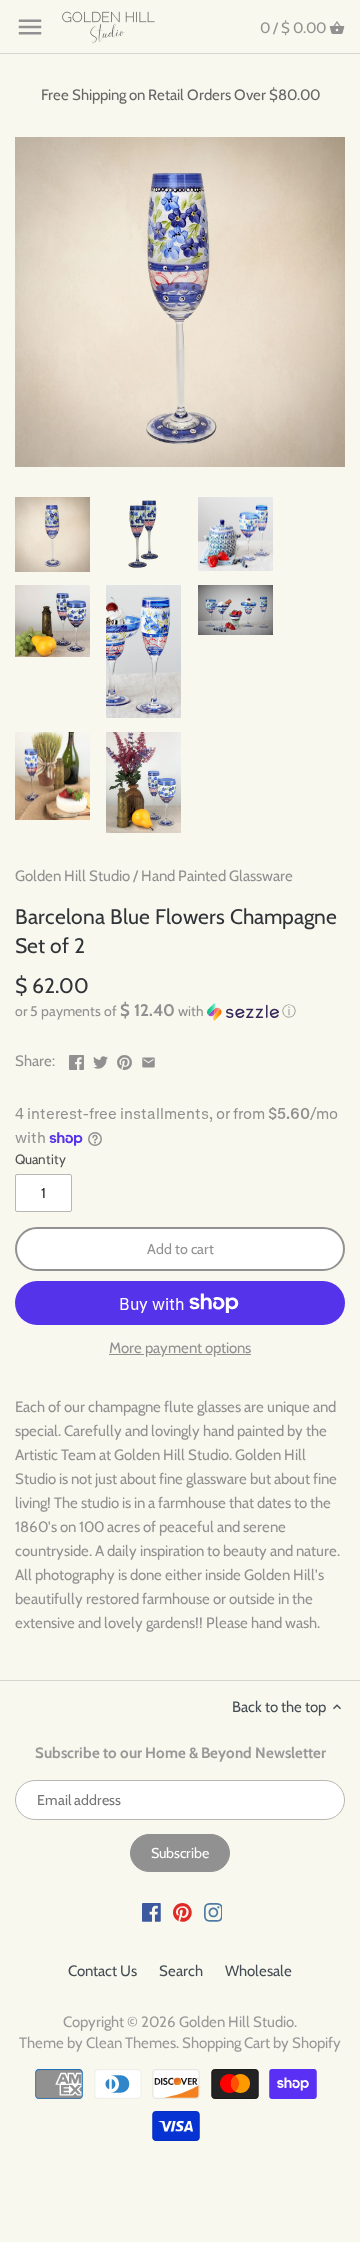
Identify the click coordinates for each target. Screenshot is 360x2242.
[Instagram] (213, 1911)
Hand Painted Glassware (217, 876)
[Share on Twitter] (100, 1059)
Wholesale (258, 1971)
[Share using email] (148, 1059)
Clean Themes (131, 2043)
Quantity (40, 1159)
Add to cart (180, 1249)
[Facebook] (151, 1911)
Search (181, 1971)
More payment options (180, 1348)
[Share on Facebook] (76, 1059)
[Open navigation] (30, 27)
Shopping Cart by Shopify (261, 2043)
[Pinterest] (182, 1911)
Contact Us (102, 1971)
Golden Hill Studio (72, 876)
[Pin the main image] (124, 1059)
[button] (180, 1011)
